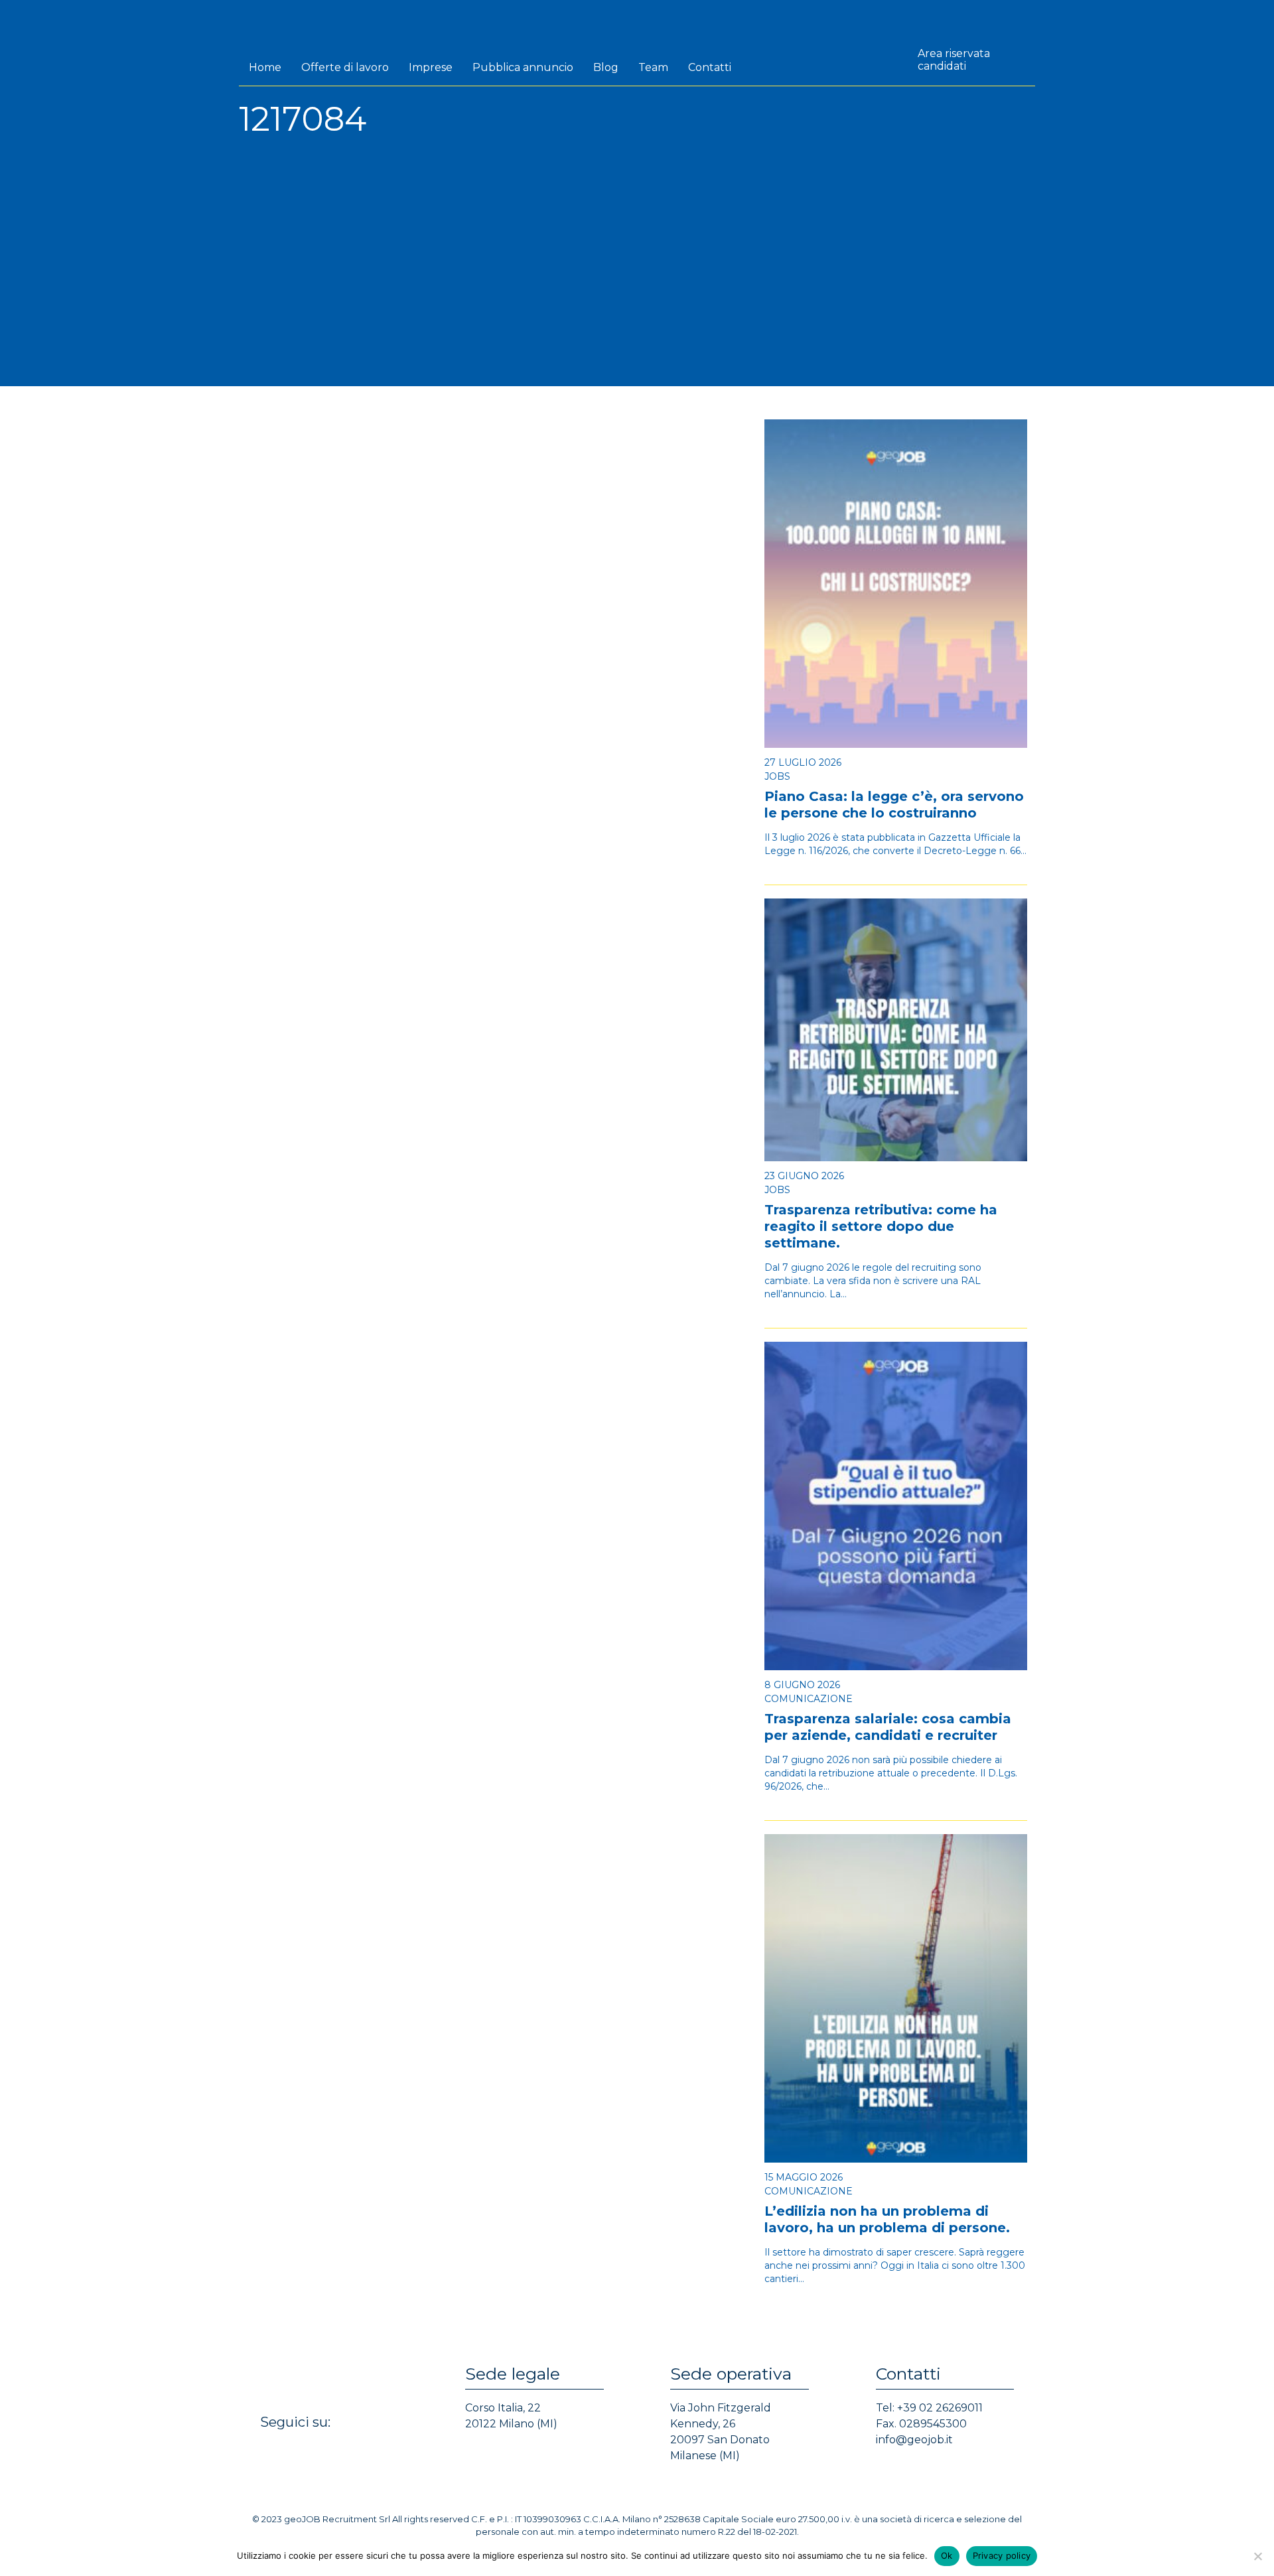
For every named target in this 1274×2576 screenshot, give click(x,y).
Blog (606, 67)
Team (653, 67)
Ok (947, 2555)
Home (265, 67)
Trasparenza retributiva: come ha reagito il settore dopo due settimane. (881, 1226)
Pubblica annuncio (523, 67)
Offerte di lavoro (345, 67)
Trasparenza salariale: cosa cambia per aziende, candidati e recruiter (888, 1727)
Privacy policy (1002, 2555)
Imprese (431, 67)
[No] (1257, 2556)
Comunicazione (809, 1699)
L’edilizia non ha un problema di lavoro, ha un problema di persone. (887, 2219)
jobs (777, 776)
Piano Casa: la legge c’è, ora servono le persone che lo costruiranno (894, 805)
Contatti (710, 67)
